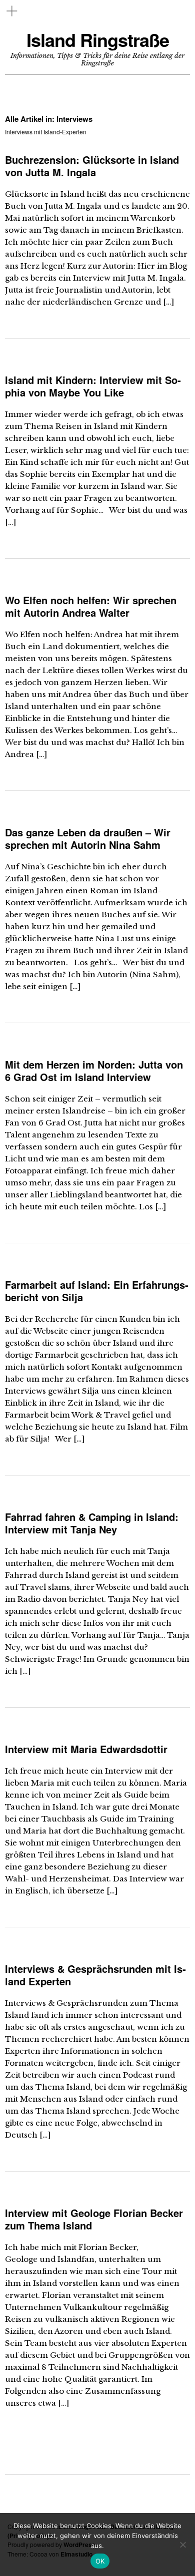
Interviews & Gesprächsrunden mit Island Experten (95, 1975)
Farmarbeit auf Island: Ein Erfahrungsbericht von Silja (97, 1291)
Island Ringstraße (98, 40)
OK (100, 2561)
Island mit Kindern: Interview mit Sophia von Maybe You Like (93, 386)
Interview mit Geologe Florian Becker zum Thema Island (94, 2219)
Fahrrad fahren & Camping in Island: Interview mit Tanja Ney (92, 1523)
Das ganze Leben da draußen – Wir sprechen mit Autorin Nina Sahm (88, 838)
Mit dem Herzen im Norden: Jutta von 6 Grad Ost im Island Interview (94, 1071)
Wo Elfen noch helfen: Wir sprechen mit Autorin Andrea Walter (91, 606)
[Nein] (182, 2545)
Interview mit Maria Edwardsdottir (86, 1749)
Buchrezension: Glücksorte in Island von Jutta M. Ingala (92, 166)
